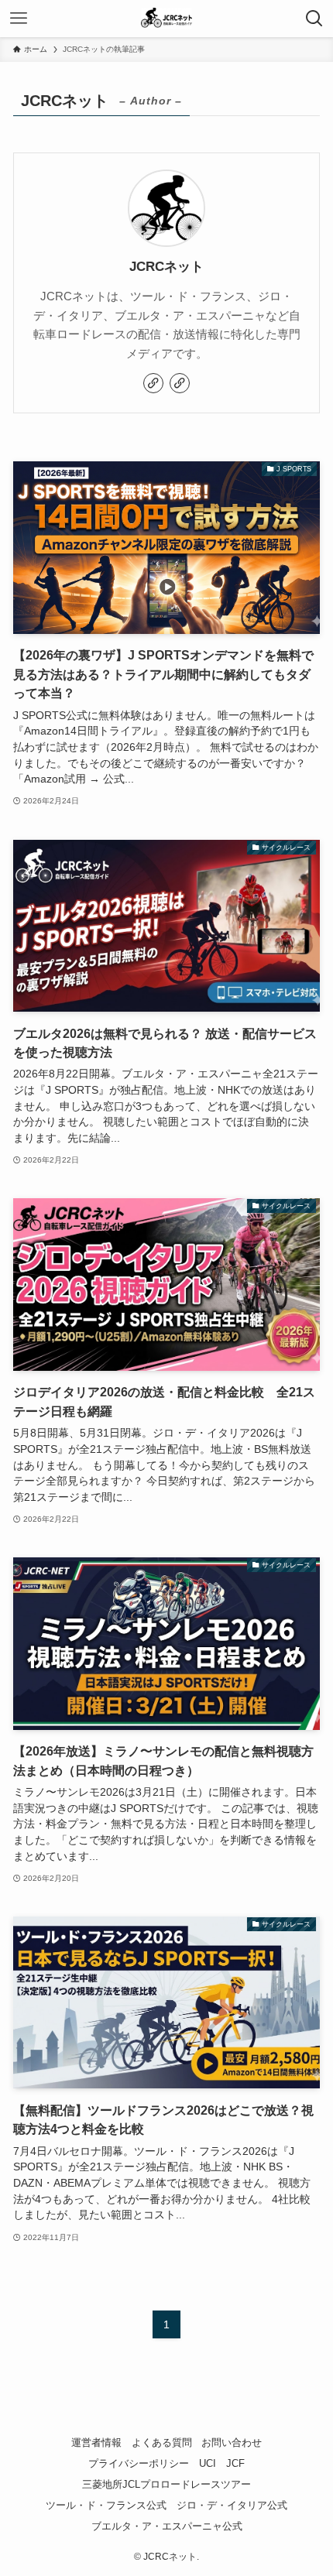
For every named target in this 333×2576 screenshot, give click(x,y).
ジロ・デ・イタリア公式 (232, 2505)
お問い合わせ (232, 2442)
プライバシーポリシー (139, 2463)
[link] (153, 383)
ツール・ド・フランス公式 (106, 2505)
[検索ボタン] (314, 19)
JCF (235, 2463)
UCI (208, 2463)
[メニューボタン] (19, 19)
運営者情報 (96, 2442)
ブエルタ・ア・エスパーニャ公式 (167, 2526)
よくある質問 (162, 2442)
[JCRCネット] (166, 19)
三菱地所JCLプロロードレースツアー (166, 2484)
